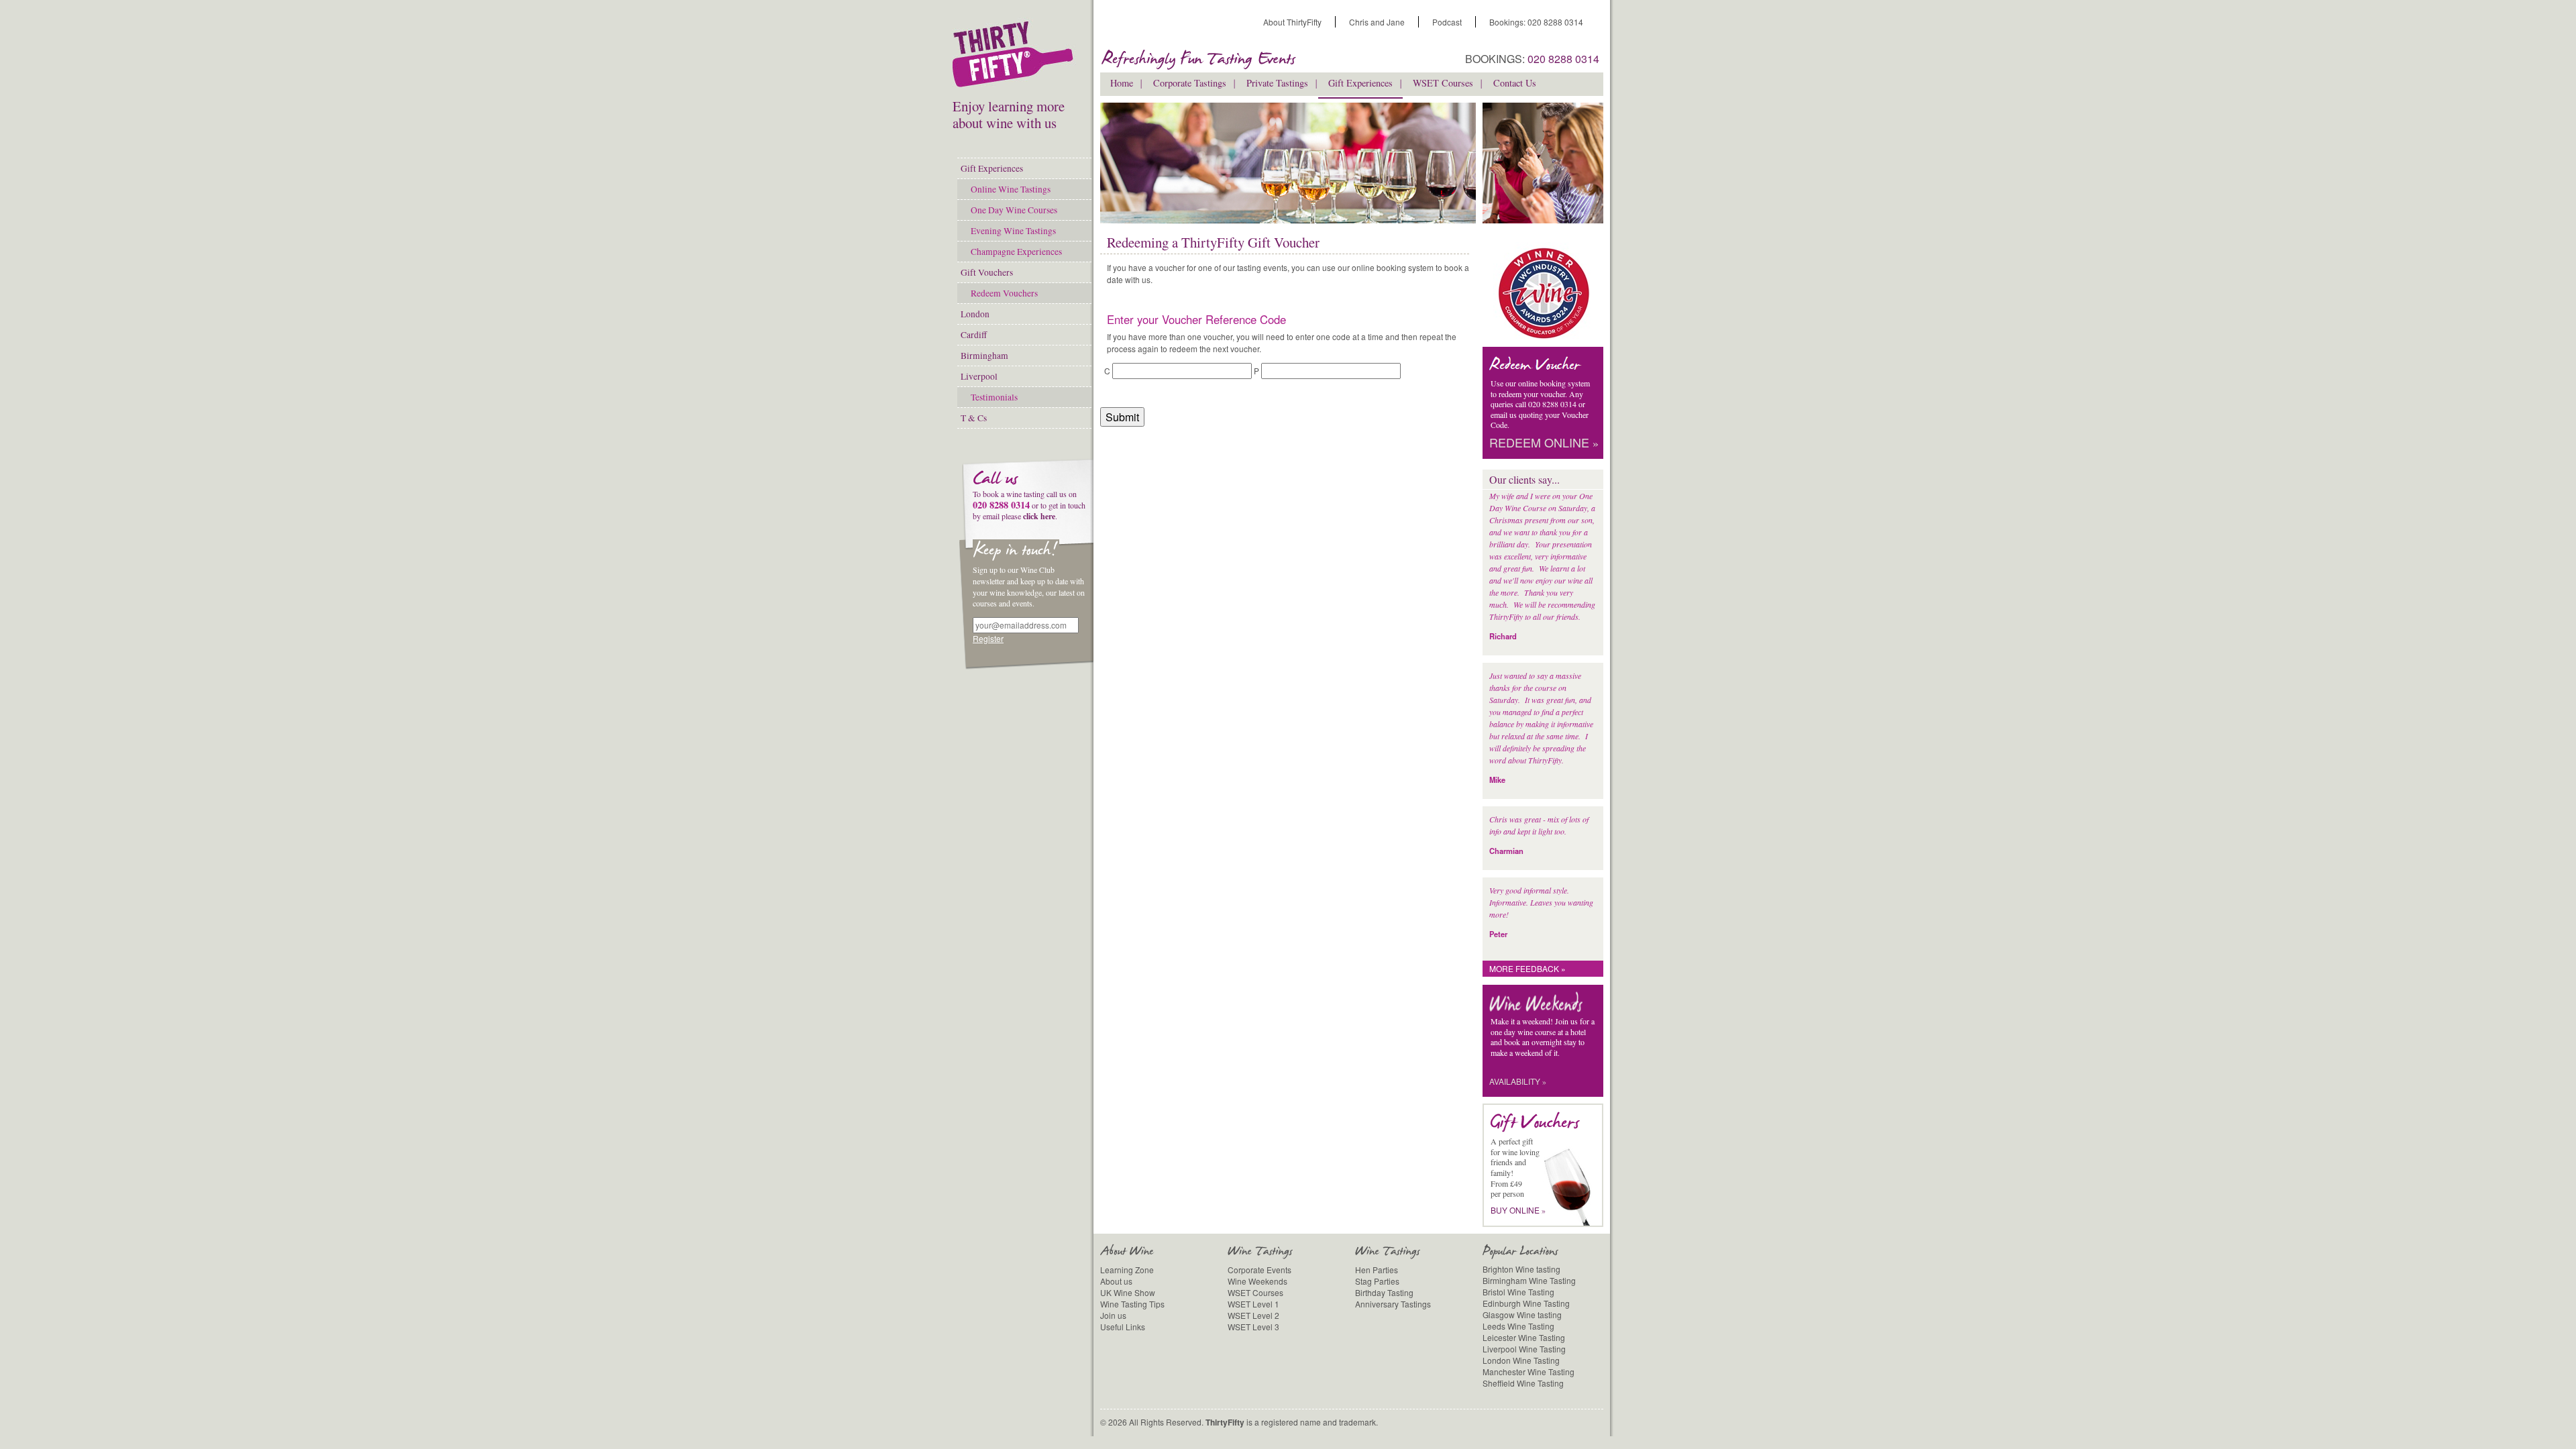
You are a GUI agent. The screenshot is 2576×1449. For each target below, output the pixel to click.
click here (1039, 516)
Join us (1113, 1315)
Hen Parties (1377, 1270)
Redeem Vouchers (1004, 293)
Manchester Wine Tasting (1528, 1372)
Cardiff (974, 335)
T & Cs (974, 418)
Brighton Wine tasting (1521, 1269)
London (975, 314)
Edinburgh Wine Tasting (1526, 1303)
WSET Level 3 (1253, 1327)
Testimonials (994, 397)
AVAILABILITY (1518, 1081)
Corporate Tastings (1190, 83)
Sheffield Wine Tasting (1523, 1383)
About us (1116, 1281)
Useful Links (1123, 1327)
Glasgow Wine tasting (1522, 1314)
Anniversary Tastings (1393, 1304)
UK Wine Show (1128, 1292)
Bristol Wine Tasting (1518, 1292)
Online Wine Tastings (1011, 189)
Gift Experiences (992, 168)
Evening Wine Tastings (1013, 231)
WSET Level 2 (1253, 1315)
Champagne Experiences (1016, 252)
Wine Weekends (1257, 1281)
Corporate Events (1259, 1270)
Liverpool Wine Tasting (1524, 1349)
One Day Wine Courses (1014, 210)
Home (1122, 83)
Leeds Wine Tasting (1518, 1326)
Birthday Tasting (1384, 1292)
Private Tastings (1277, 83)
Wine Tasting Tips (1132, 1304)
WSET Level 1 (1253, 1304)
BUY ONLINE (1518, 1210)
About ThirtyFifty (1292, 22)
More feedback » (1527, 968)
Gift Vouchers (987, 272)
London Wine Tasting (1521, 1360)
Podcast (1447, 22)
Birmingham (984, 356)
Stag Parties (1377, 1281)
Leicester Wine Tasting (1524, 1337)
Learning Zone (1127, 1270)
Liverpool (979, 376)
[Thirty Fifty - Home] (1016, 57)
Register (988, 638)
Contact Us (1515, 83)
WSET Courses (1443, 83)
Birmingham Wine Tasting (1529, 1280)
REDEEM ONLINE (1544, 443)
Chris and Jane (1377, 22)
